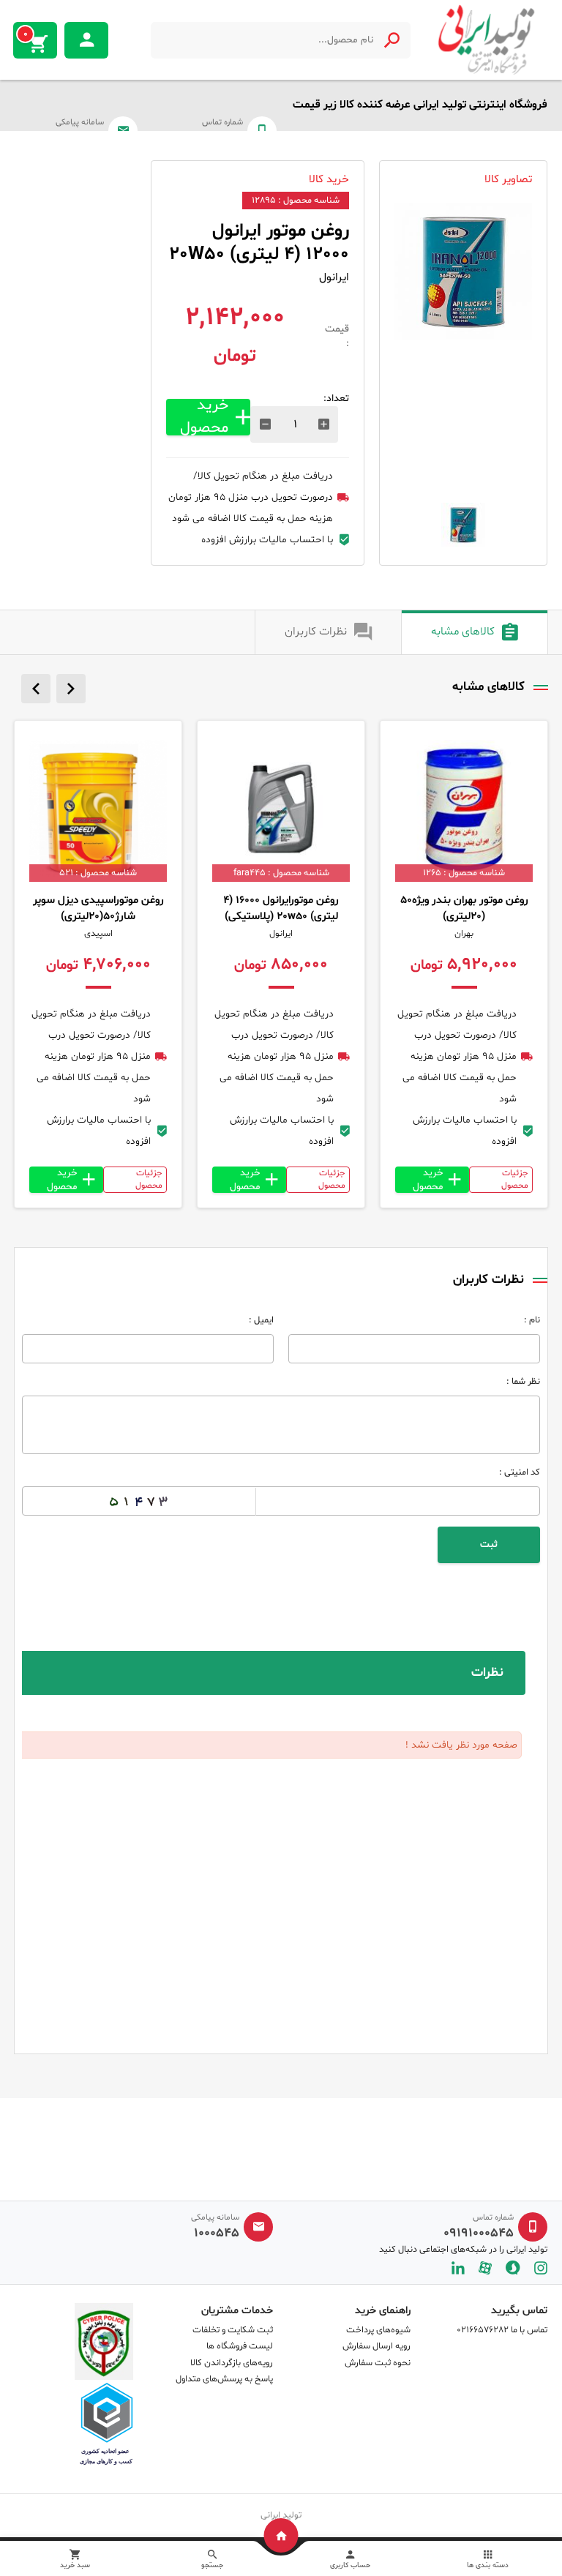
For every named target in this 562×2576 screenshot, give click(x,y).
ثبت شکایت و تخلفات (233, 2330)
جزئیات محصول (515, 1179)
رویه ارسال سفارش (376, 2346)
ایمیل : (261, 1320)
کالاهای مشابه (463, 632)
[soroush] (513, 2268)
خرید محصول (204, 417)
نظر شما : (523, 1382)
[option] (463, 272)
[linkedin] (458, 2268)
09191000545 (479, 2234)
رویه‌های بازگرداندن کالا (232, 2363)
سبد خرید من (26, 34)
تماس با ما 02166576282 (502, 2330)
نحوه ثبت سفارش (378, 2363)
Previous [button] (36, 689)
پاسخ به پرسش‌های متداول (224, 2379)
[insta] (541, 2268)
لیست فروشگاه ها (240, 2346)
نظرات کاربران (316, 632)
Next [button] (71, 689)
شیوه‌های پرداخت (378, 2330)
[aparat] (485, 2268)
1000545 (217, 2234)
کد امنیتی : (520, 1472)
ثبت (489, 1545)
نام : (532, 1320)
